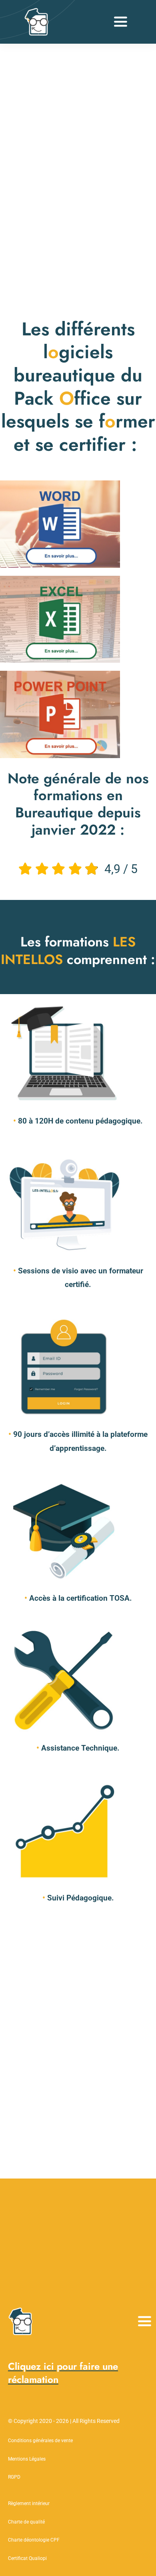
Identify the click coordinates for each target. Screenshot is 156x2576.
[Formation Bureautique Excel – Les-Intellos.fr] (60, 580)
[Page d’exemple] (38, 12)
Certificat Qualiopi (27, 2558)
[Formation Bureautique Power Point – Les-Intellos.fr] (60, 675)
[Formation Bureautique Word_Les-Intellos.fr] (60, 484)
